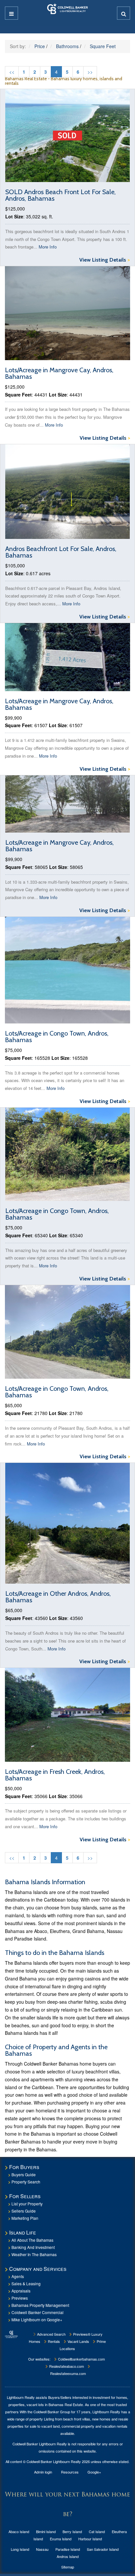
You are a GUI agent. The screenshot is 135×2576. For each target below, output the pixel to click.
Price (40, 46)
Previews (20, 2298)
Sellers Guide (24, 2211)
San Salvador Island (103, 2549)
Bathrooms (67, 46)
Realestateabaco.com (66, 2366)
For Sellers (25, 2196)
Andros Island (68, 2556)
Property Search (26, 2182)
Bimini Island (46, 2531)
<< (12, 72)
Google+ (94, 2472)
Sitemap (68, 2567)
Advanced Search (51, 2334)
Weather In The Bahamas (34, 2254)
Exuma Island (61, 2539)
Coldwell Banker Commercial (38, 2312)
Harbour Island (90, 2539)
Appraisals (21, 2291)
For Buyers (24, 2167)
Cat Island (97, 2531)
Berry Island (72, 2531)
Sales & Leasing (26, 2283)
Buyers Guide (24, 2174)
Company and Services (38, 2269)
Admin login (43, 2472)
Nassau (42, 2549)
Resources (70, 2472)
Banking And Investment (33, 2247)
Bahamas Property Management (40, 2305)
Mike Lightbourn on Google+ (37, 2319)
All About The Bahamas (32, 2240)
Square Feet (103, 46)
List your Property (27, 2204)
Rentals (53, 2341)
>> (90, 72)
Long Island (20, 2549)
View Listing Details (105, 260)
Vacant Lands (78, 2341)
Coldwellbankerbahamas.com (81, 2359)
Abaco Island (19, 2531)
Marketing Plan (25, 2218)
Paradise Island (68, 2549)
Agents (18, 2276)
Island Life (23, 2232)
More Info (48, 247)
